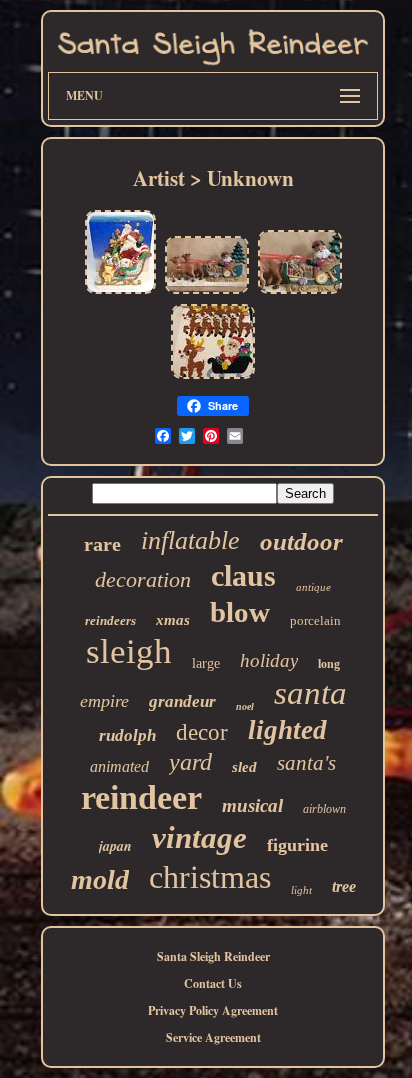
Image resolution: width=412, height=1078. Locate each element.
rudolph (127, 735)
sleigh (129, 651)
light (301, 890)
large (206, 663)
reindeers (110, 620)
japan (115, 846)
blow (240, 612)
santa (310, 693)
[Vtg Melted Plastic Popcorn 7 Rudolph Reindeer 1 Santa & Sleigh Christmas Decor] (213, 377)
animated (119, 766)
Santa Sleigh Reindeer (213, 956)
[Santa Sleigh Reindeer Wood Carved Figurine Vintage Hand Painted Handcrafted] (300, 292)
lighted (287, 730)
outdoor (301, 541)
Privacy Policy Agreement (213, 1010)
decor (202, 732)
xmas (173, 620)
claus (243, 575)
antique (313, 587)
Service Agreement (213, 1037)
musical (252, 805)
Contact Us (213, 983)
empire (104, 701)
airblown (324, 809)
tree (344, 886)
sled (244, 767)
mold (100, 879)
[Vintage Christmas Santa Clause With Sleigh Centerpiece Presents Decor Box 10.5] (120, 292)
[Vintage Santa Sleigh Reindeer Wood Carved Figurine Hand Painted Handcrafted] (207, 292)
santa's (306, 763)
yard (190, 762)
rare (102, 544)
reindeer (141, 797)
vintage (199, 837)
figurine (297, 845)
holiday (269, 660)
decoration (143, 579)
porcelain (315, 620)
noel (245, 706)
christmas (210, 877)
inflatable (190, 540)
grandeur (182, 701)
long (329, 664)
